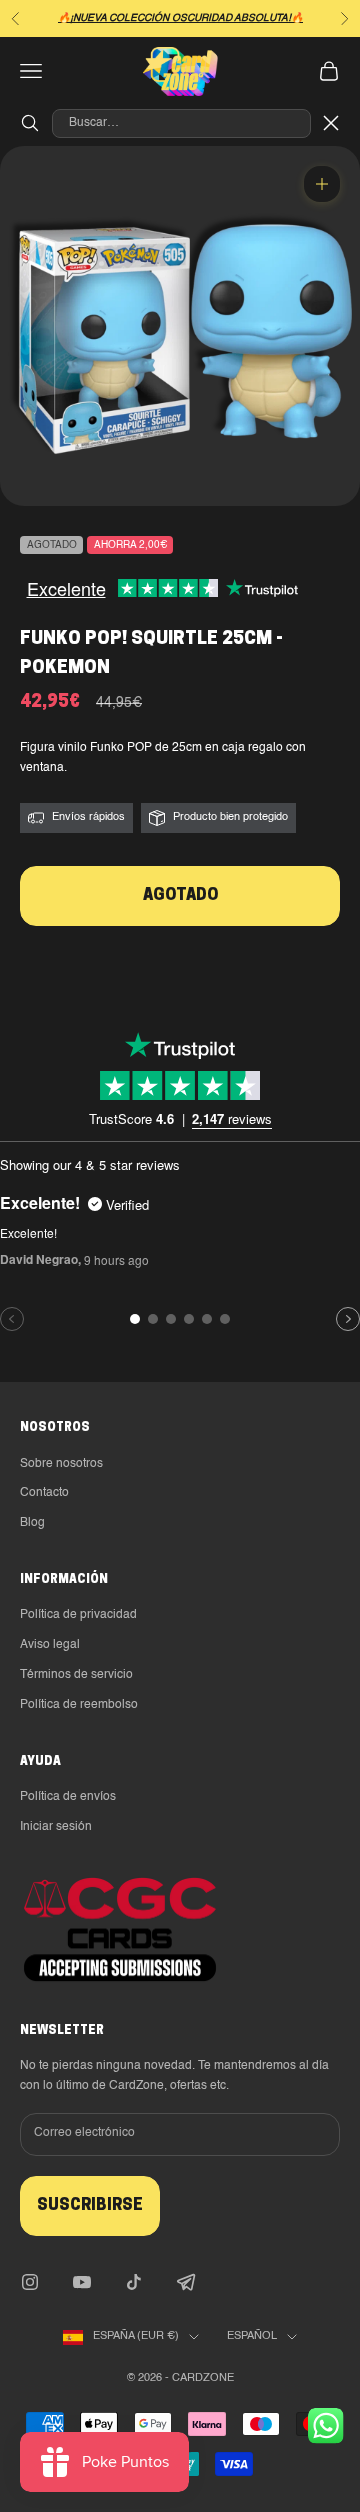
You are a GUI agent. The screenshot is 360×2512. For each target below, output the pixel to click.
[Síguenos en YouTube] (82, 2282)
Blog (32, 1523)
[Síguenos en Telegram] (186, 2282)
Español (252, 2336)
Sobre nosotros (61, 1464)
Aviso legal (50, 1645)
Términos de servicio (76, 1675)
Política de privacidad (78, 1615)
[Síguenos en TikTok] (134, 2282)
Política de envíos (68, 1797)
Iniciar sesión (56, 1827)
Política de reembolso (79, 1705)
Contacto (44, 1493)
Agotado (180, 896)
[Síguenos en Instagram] (30, 2282)
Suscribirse (90, 2206)
